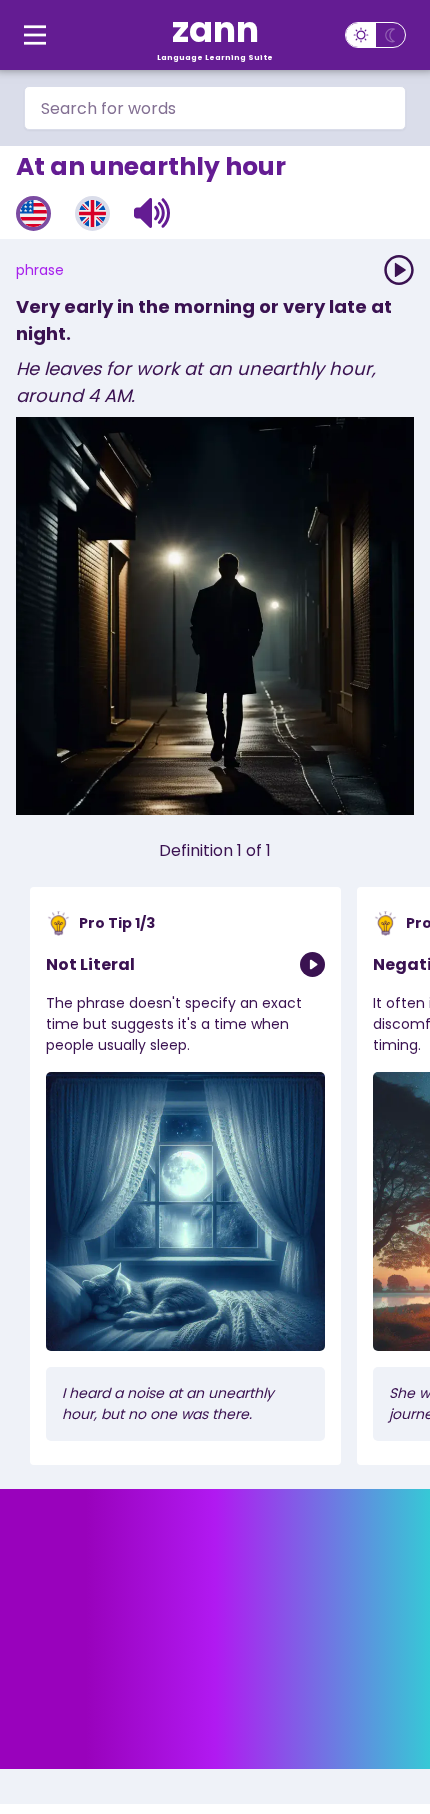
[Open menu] (35, 35)
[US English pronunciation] (33, 213)
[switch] (375, 35)
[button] (152, 213)
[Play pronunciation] (399, 270)
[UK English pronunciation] (92, 213)
